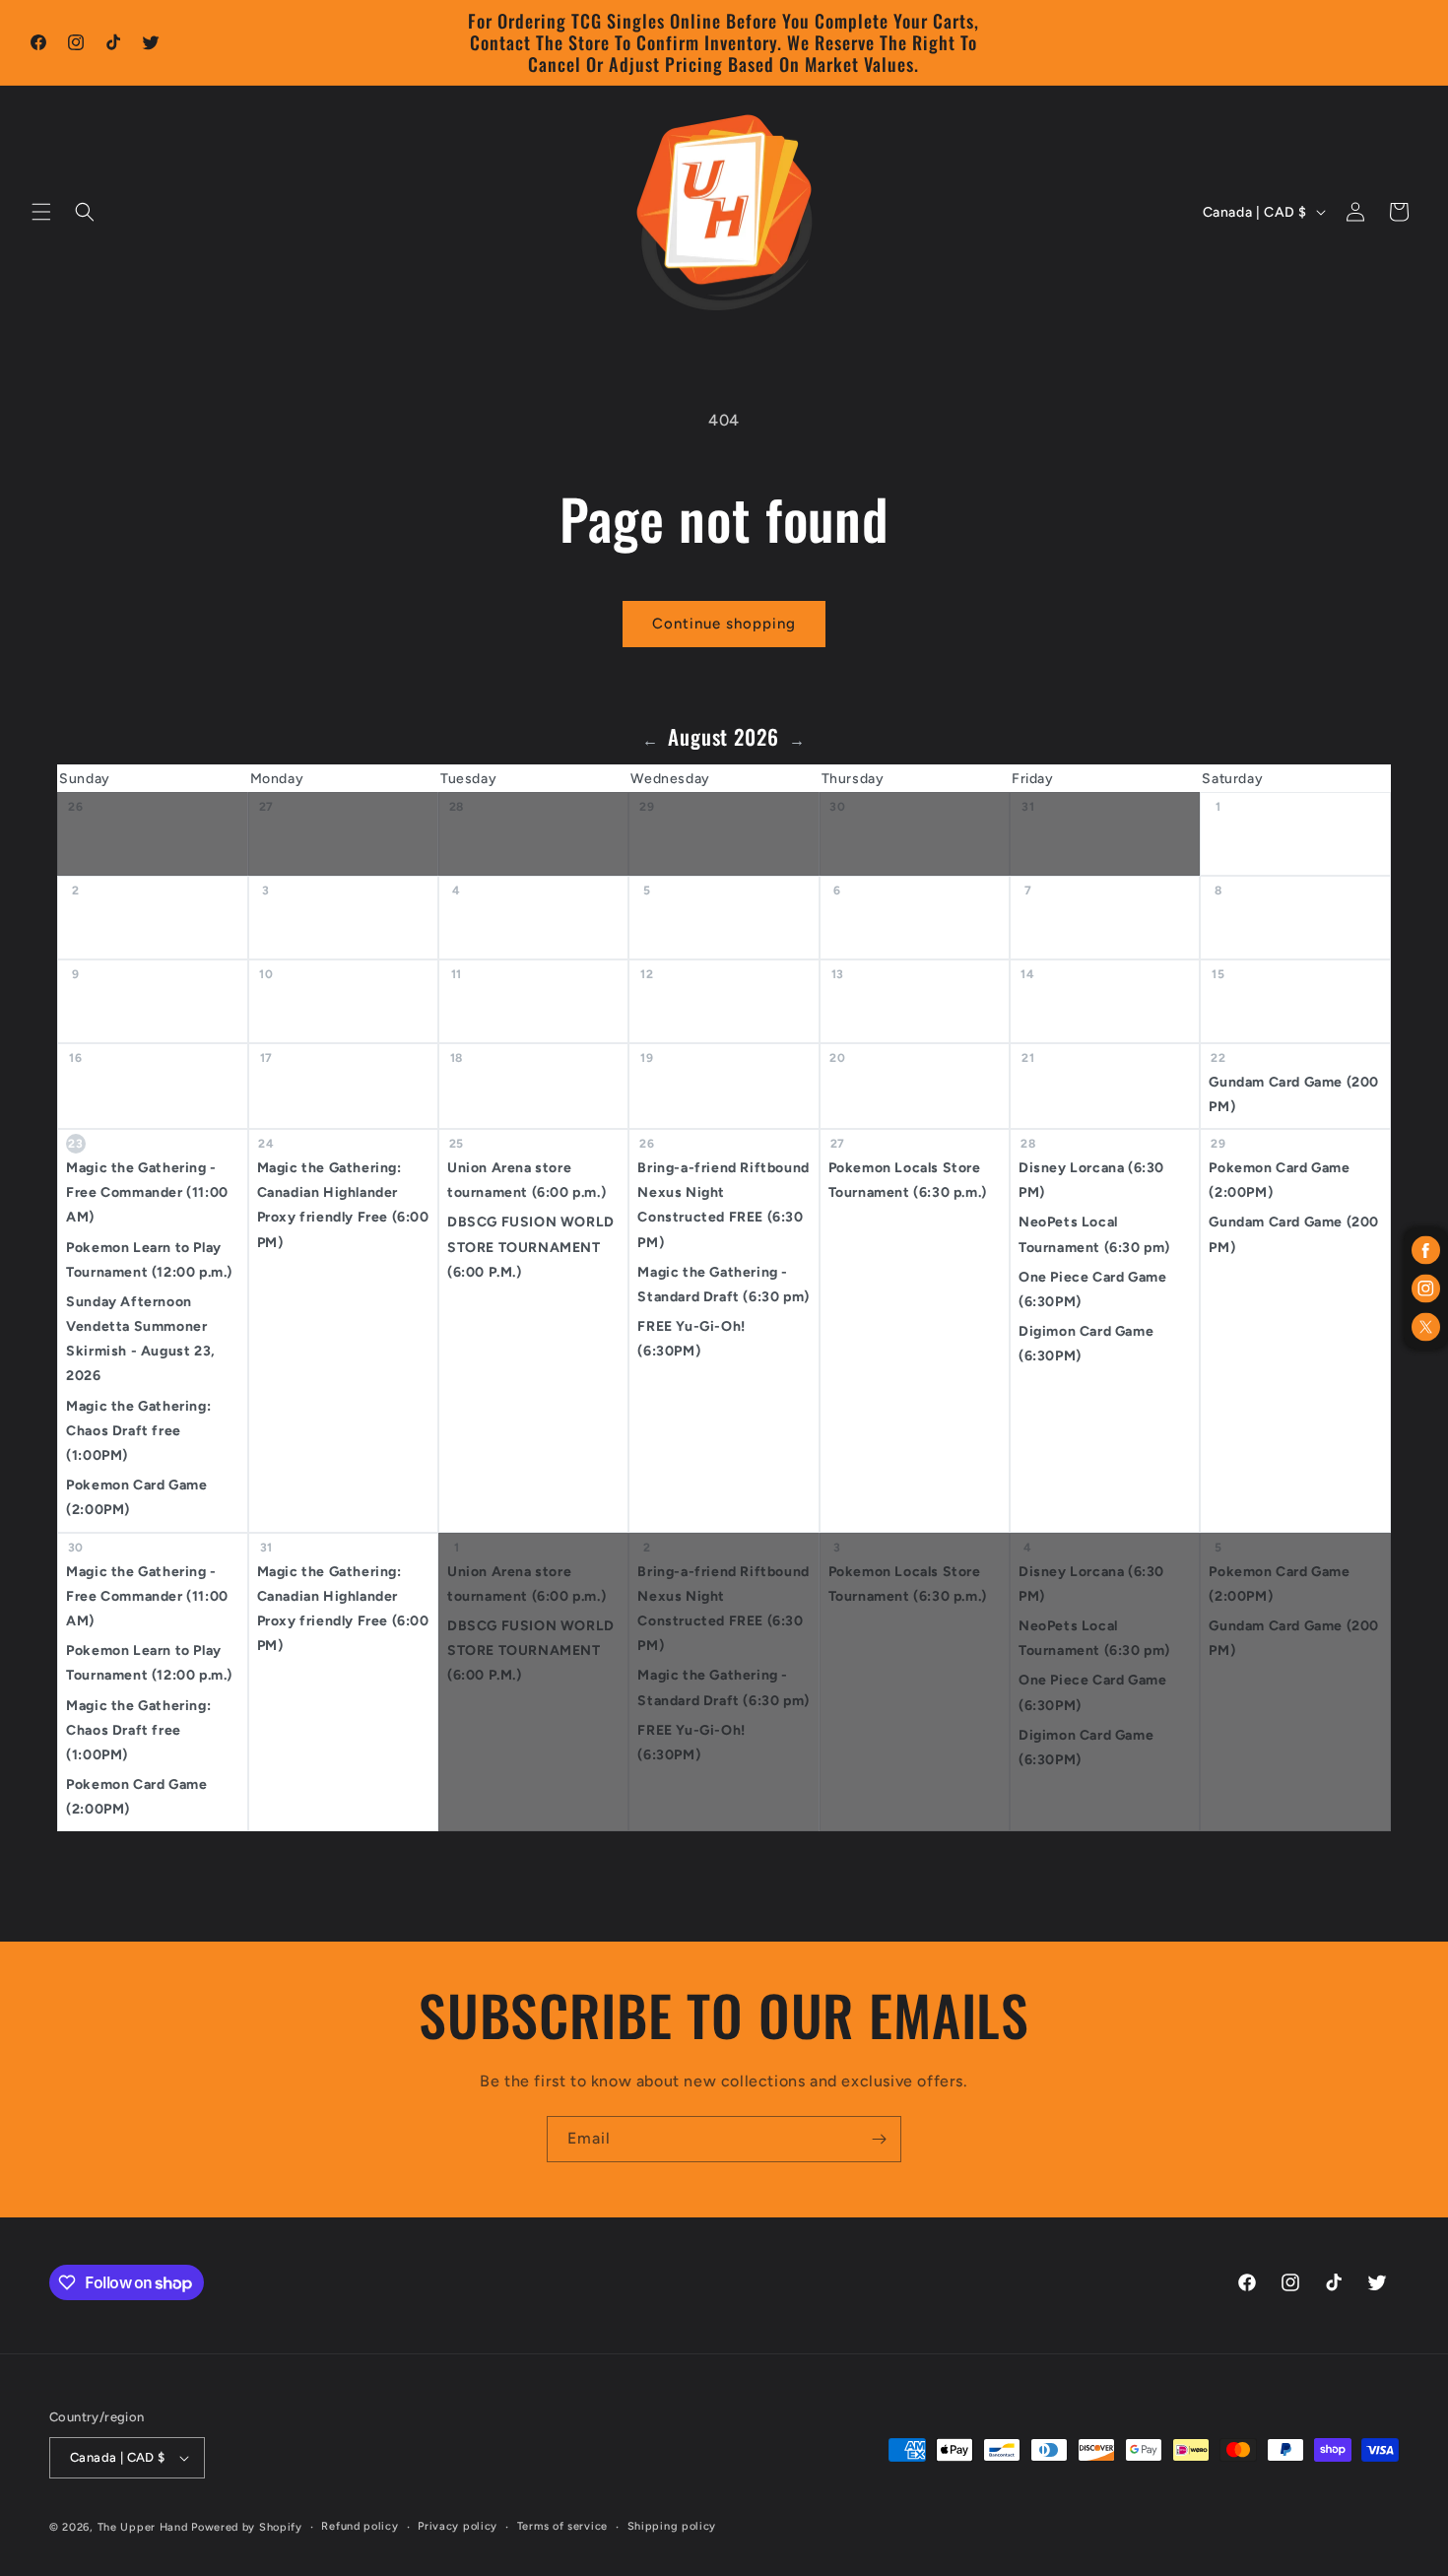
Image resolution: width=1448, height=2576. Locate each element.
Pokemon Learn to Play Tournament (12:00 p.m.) (149, 1260)
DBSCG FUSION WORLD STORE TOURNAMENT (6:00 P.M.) (531, 1247)
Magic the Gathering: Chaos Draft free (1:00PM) (138, 1431)
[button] (41, 212)
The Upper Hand (143, 2527)
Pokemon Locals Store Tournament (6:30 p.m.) (908, 1180)
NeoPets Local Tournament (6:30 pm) (1094, 1234)
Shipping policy (672, 2526)
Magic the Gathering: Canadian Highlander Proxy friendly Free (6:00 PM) (343, 1205)
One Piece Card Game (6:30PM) (1092, 1289)
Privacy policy (458, 2526)
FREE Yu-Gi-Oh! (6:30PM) (691, 1339)
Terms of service (562, 2526)
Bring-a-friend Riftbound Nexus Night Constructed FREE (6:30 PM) (723, 1205)
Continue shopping (724, 624)
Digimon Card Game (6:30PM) (1086, 1344)
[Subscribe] (879, 2139)
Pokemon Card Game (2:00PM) (136, 1497)
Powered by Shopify (247, 2527)
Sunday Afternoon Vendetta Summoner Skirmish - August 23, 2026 (141, 1339)
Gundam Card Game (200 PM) (1294, 1094)
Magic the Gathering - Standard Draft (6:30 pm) (723, 1285)
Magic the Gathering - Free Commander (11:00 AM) (147, 1192)
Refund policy (360, 2526)
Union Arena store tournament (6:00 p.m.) (527, 1180)
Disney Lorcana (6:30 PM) (1091, 1180)
